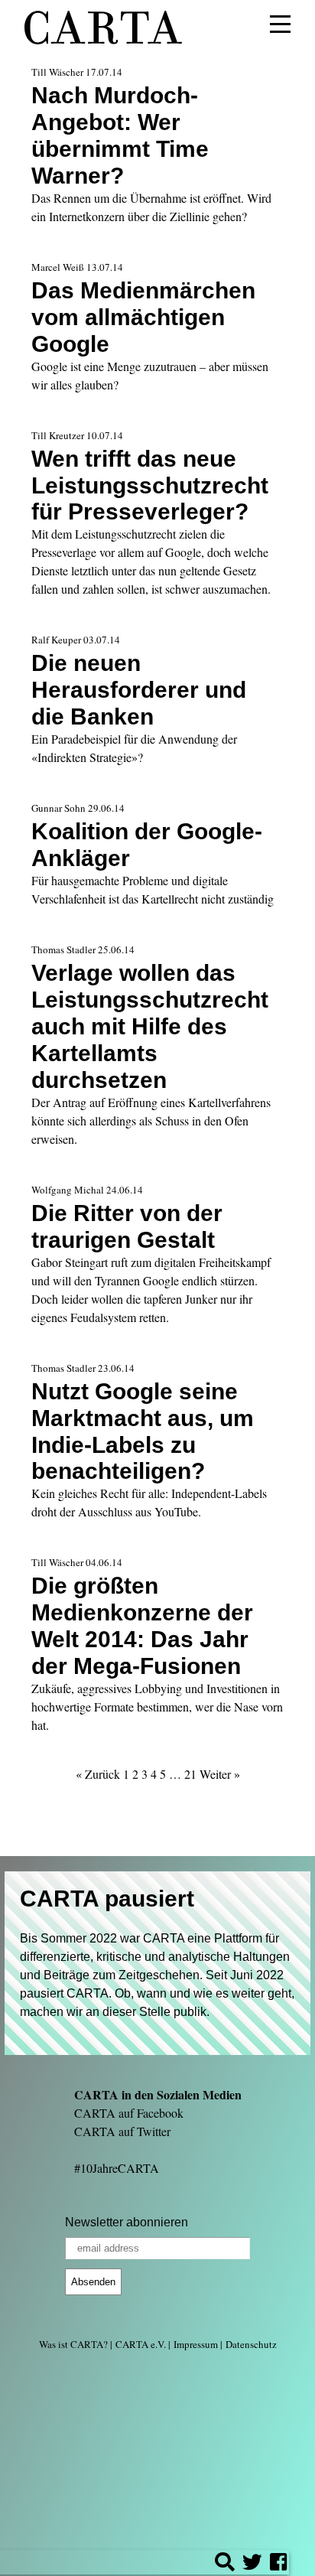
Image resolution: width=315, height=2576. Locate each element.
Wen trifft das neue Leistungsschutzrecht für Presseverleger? (150, 485)
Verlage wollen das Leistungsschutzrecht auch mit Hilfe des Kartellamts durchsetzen (150, 1026)
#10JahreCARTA (117, 2168)
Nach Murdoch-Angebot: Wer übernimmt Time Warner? (120, 135)
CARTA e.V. (141, 2344)
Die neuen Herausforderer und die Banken (139, 689)
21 (190, 1774)
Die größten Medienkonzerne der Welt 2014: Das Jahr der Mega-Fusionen (142, 1625)
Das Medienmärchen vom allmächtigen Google (143, 317)
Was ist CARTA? (73, 2344)
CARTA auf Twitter (122, 2131)
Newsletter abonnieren (127, 2222)
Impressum (196, 2344)
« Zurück (98, 1774)
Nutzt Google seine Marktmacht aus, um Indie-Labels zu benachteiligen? (143, 1431)
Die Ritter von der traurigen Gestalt (127, 1226)
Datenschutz (251, 2344)
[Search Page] (225, 2564)
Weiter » (220, 1774)
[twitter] (252, 2564)
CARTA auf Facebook (129, 2113)
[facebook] (278, 2564)
